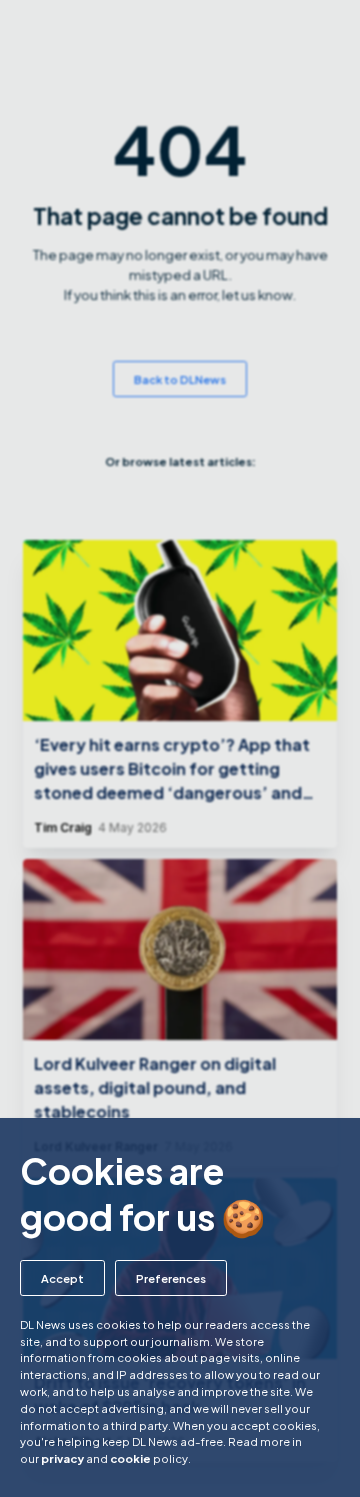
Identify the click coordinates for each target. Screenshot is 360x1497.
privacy (62, 1458)
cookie (130, 1458)
